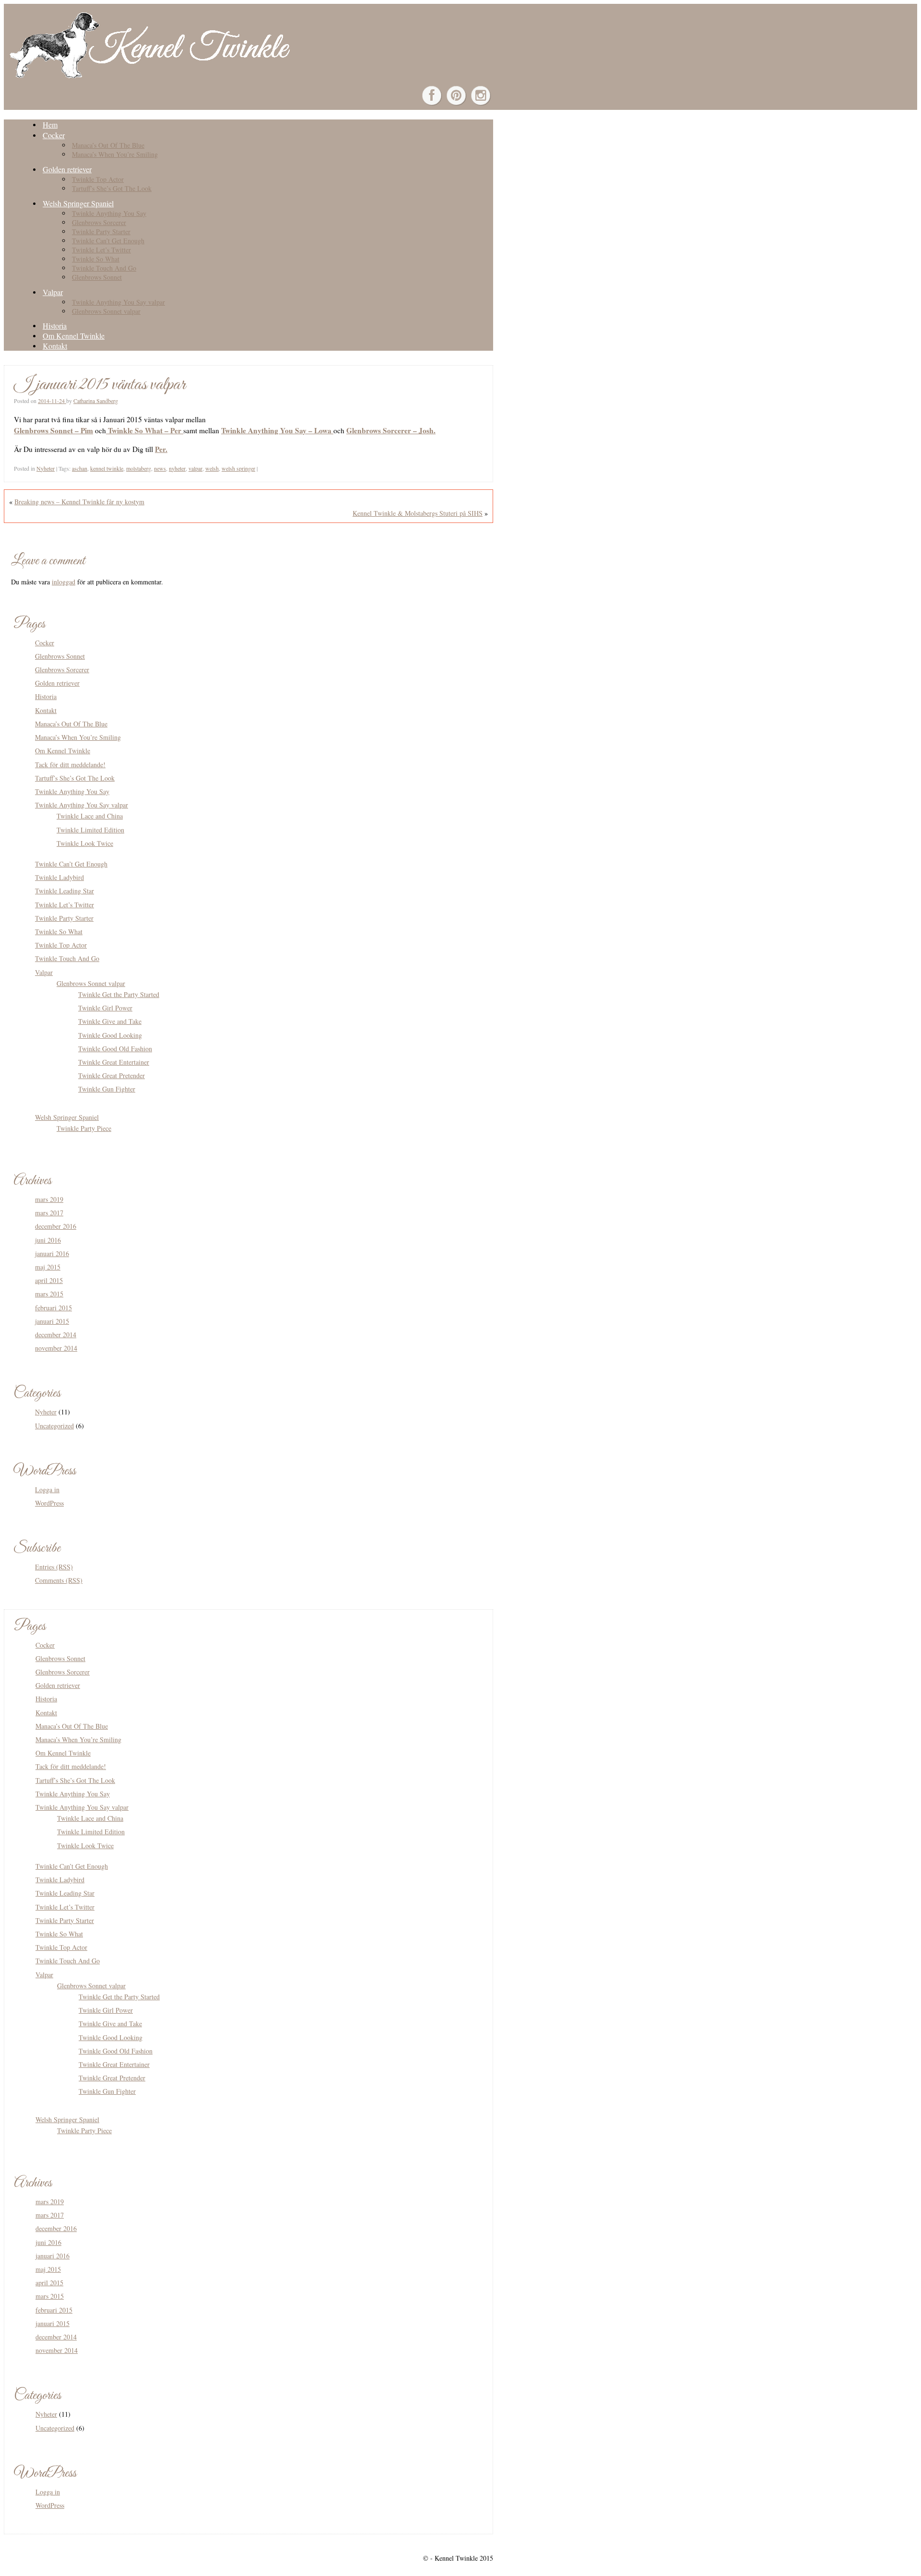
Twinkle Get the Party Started (119, 994)
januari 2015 (52, 1321)
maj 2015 (48, 1267)
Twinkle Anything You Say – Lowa (277, 430)
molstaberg (139, 468)
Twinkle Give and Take (110, 1021)
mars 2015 (49, 1294)
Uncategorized (54, 1426)
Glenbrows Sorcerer (99, 222)
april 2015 (49, 1280)
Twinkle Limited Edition (90, 830)
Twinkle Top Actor (98, 179)
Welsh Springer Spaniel (78, 203)
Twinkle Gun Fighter (107, 1089)
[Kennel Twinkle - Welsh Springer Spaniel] (148, 76)
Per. (161, 449)
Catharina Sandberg (96, 401)
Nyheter (46, 468)
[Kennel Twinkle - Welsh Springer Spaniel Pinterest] (456, 95)
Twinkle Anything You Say (109, 213)
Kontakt (55, 346)
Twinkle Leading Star (65, 891)
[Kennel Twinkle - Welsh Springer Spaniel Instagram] (481, 95)
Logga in (47, 1490)
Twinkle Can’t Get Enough (108, 241)
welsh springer (238, 468)
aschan (80, 468)
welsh (212, 468)
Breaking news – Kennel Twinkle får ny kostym (79, 502)
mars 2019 (49, 1199)
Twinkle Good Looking (110, 1035)
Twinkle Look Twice (85, 843)
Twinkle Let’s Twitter (101, 250)
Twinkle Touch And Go (104, 268)
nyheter (177, 468)
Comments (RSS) (59, 1580)
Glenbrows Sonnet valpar (106, 311)
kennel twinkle (107, 468)
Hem (50, 125)
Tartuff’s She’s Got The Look (112, 188)
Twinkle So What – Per (145, 430)
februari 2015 (53, 1308)
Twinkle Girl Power (105, 1008)
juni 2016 (48, 1240)
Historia (55, 326)
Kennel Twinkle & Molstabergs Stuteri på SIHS (418, 513)
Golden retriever (67, 169)
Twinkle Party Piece (84, 1128)
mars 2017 (49, 1213)
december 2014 (56, 1335)
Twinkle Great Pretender (112, 1075)
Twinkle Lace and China (90, 816)
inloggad (64, 582)
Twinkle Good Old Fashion (115, 1049)
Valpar (53, 292)
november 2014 (56, 1348)
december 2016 (56, 1226)
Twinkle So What (96, 259)
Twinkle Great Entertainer (114, 1062)
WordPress (49, 1503)
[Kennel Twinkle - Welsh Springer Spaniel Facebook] (432, 95)
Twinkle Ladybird (59, 877)
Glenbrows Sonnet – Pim (53, 430)
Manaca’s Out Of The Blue (108, 145)
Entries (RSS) (54, 1567)
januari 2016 (52, 1253)
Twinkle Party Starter (101, 231)
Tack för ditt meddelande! (70, 765)
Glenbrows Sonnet (97, 277)
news (160, 468)
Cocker (54, 135)
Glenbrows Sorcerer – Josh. (391, 430)
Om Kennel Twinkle (74, 336)
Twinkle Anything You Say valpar (118, 302)
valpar (195, 468)
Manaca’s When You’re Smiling (115, 154)
